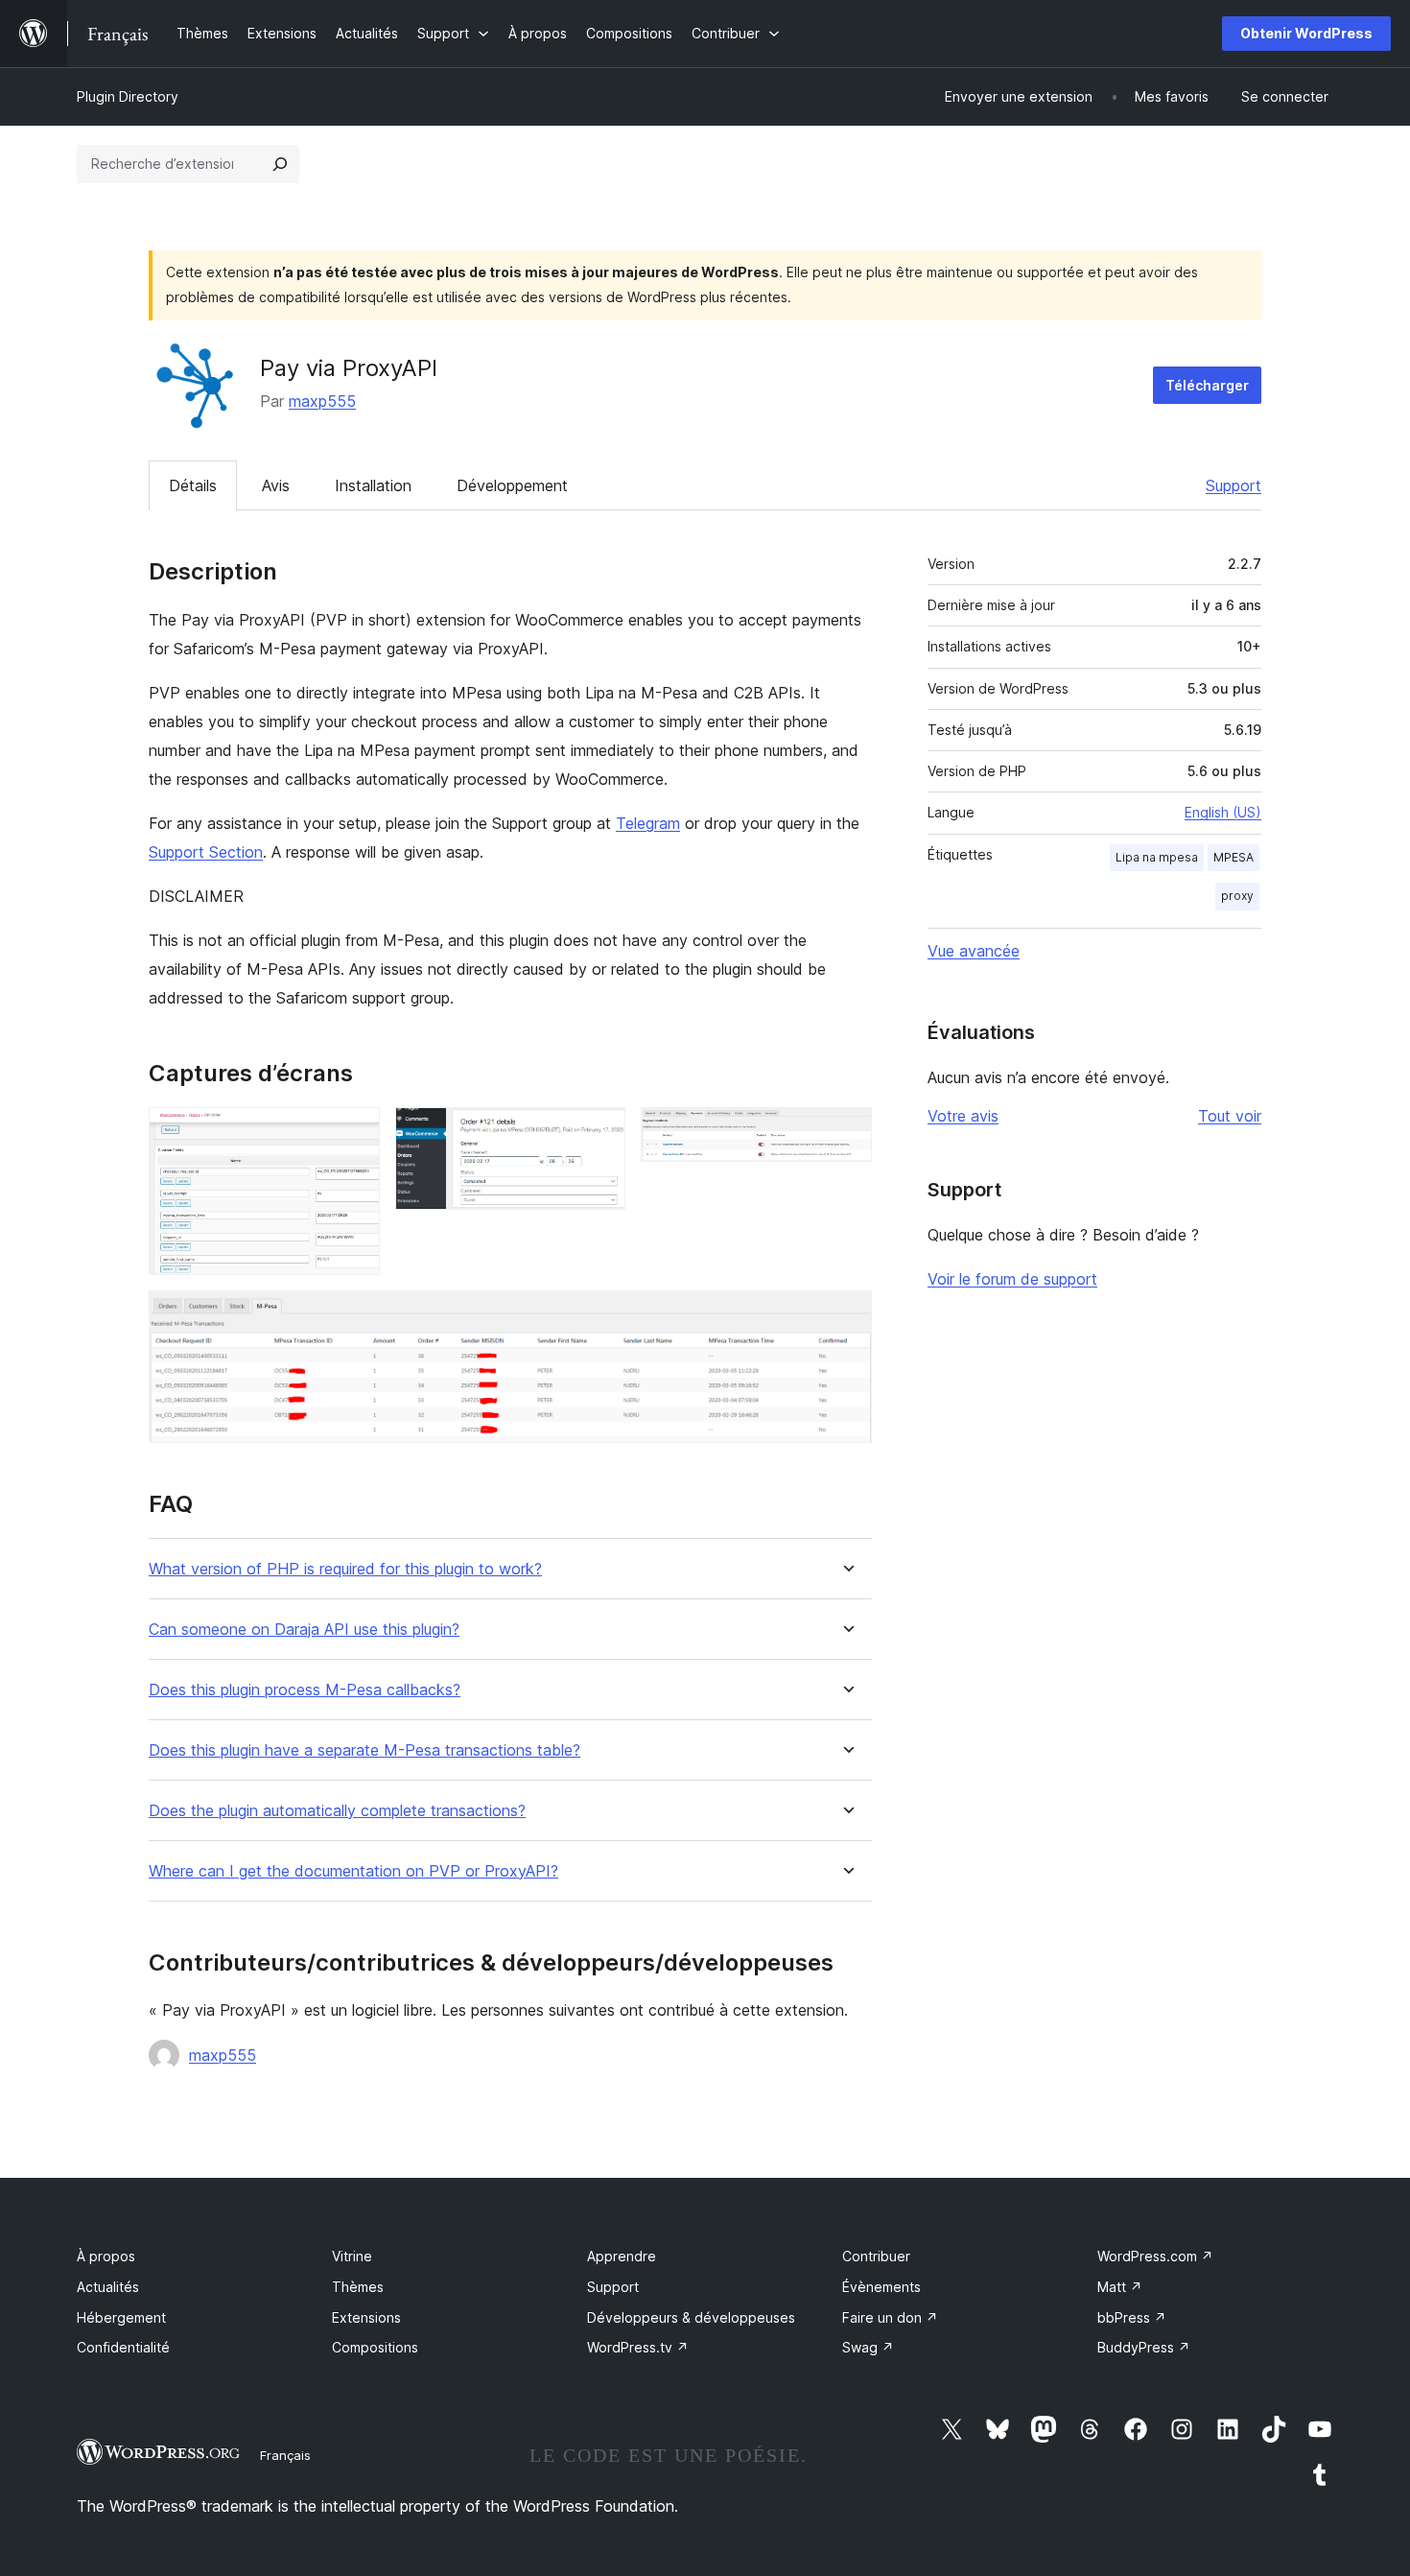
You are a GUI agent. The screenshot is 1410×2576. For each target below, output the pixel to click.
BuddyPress (1144, 2347)
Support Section (206, 852)
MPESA (1234, 857)
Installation (373, 485)
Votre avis (963, 1116)
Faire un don (890, 2317)
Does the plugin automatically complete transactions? (337, 1811)
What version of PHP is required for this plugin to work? (345, 1569)
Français (285, 2455)
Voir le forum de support (1012, 1279)
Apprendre (622, 2256)
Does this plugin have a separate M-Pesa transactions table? (364, 1750)
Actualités (108, 2287)
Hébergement (121, 2317)
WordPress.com (1155, 2256)
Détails (193, 485)
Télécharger (1207, 385)
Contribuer (876, 2256)
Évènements (881, 2287)
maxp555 (322, 401)
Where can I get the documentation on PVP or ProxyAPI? (353, 1871)
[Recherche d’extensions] (280, 164)
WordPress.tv (638, 2347)
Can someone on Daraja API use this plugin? (304, 1630)
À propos (106, 2256)
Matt (1120, 2287)
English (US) (1223, 812)
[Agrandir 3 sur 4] (846, 1133)
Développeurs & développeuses (691, 2317)
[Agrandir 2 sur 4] (599, 1133)
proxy (1237, 896)
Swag (868, 2347)
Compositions (375, 2347)
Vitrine (352, 2256)
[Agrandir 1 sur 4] (354, 1133)
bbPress (1132, 2317)
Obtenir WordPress (1306, 33)
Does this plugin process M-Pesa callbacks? (305, 1690)
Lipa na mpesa (1157, 857)
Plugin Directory (128, 96)
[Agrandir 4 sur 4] (846, 1316)
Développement (512, 485)
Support (1234, 485)
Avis (276, 485)
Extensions (366, 2317)
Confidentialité (123, 2347)
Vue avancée (974, 951)
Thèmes (358, 2287)
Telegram (648, 823)
